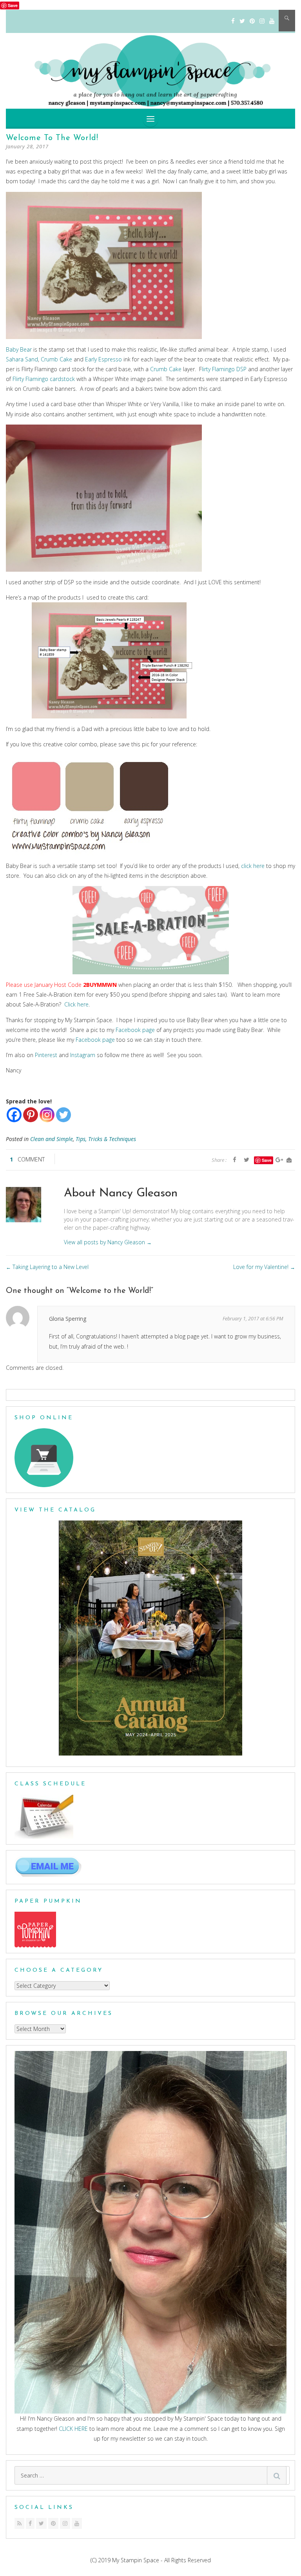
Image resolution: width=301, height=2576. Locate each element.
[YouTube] (272, 21)
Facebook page (135, 1030)
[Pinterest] (252, 21)
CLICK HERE (73, 2429)
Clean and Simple (52, 1139)
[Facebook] (233, 21)
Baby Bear (19, 349)
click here (253, 866)
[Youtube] (77, 2523)
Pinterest (46, 1055)
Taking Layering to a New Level (47, 1267)
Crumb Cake (57, 359)
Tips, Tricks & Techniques (106, 1139)
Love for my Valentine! (264, 1267)
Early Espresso (103, 359)
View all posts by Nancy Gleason (108, 1242)
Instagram (83, 1055)
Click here (76, 1004)
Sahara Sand (22, 359)
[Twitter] (242, 21)
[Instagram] (262, 21)
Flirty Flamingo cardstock (44, 379)
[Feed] (19, 2523)
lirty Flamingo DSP (224, 369)
